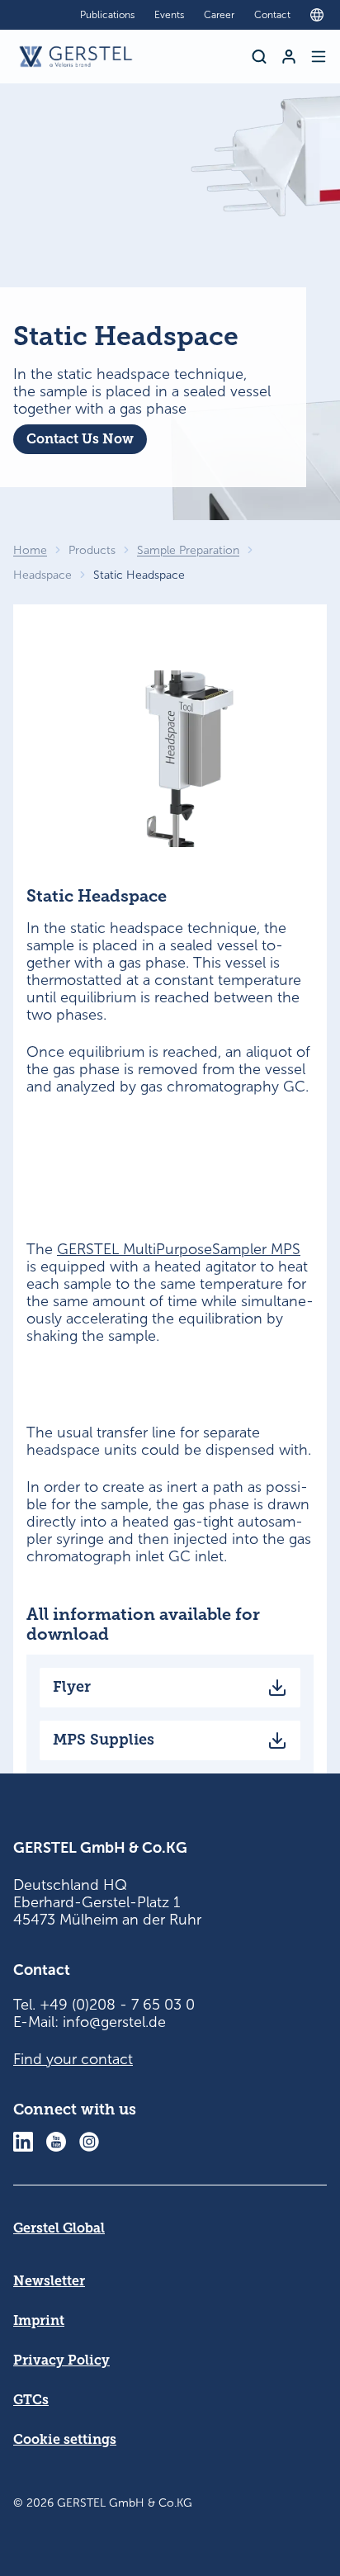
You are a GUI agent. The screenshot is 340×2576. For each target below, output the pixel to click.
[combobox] (321, 15)
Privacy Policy (61, 2360)
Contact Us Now (80, 439)
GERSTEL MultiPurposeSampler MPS (179, 1249)
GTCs (31, 2400)
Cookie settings (65, 2439)
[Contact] (289, 57)
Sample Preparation (188, 550)
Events (169, 15)
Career (219, 15)
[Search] (259, 57)
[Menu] (319, 57)
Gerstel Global (59, 2228)
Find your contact (73, 2059)
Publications (107, 15)
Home (30, 550)
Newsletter (49, 2281)
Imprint (39, 2320)
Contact (272, 15)
